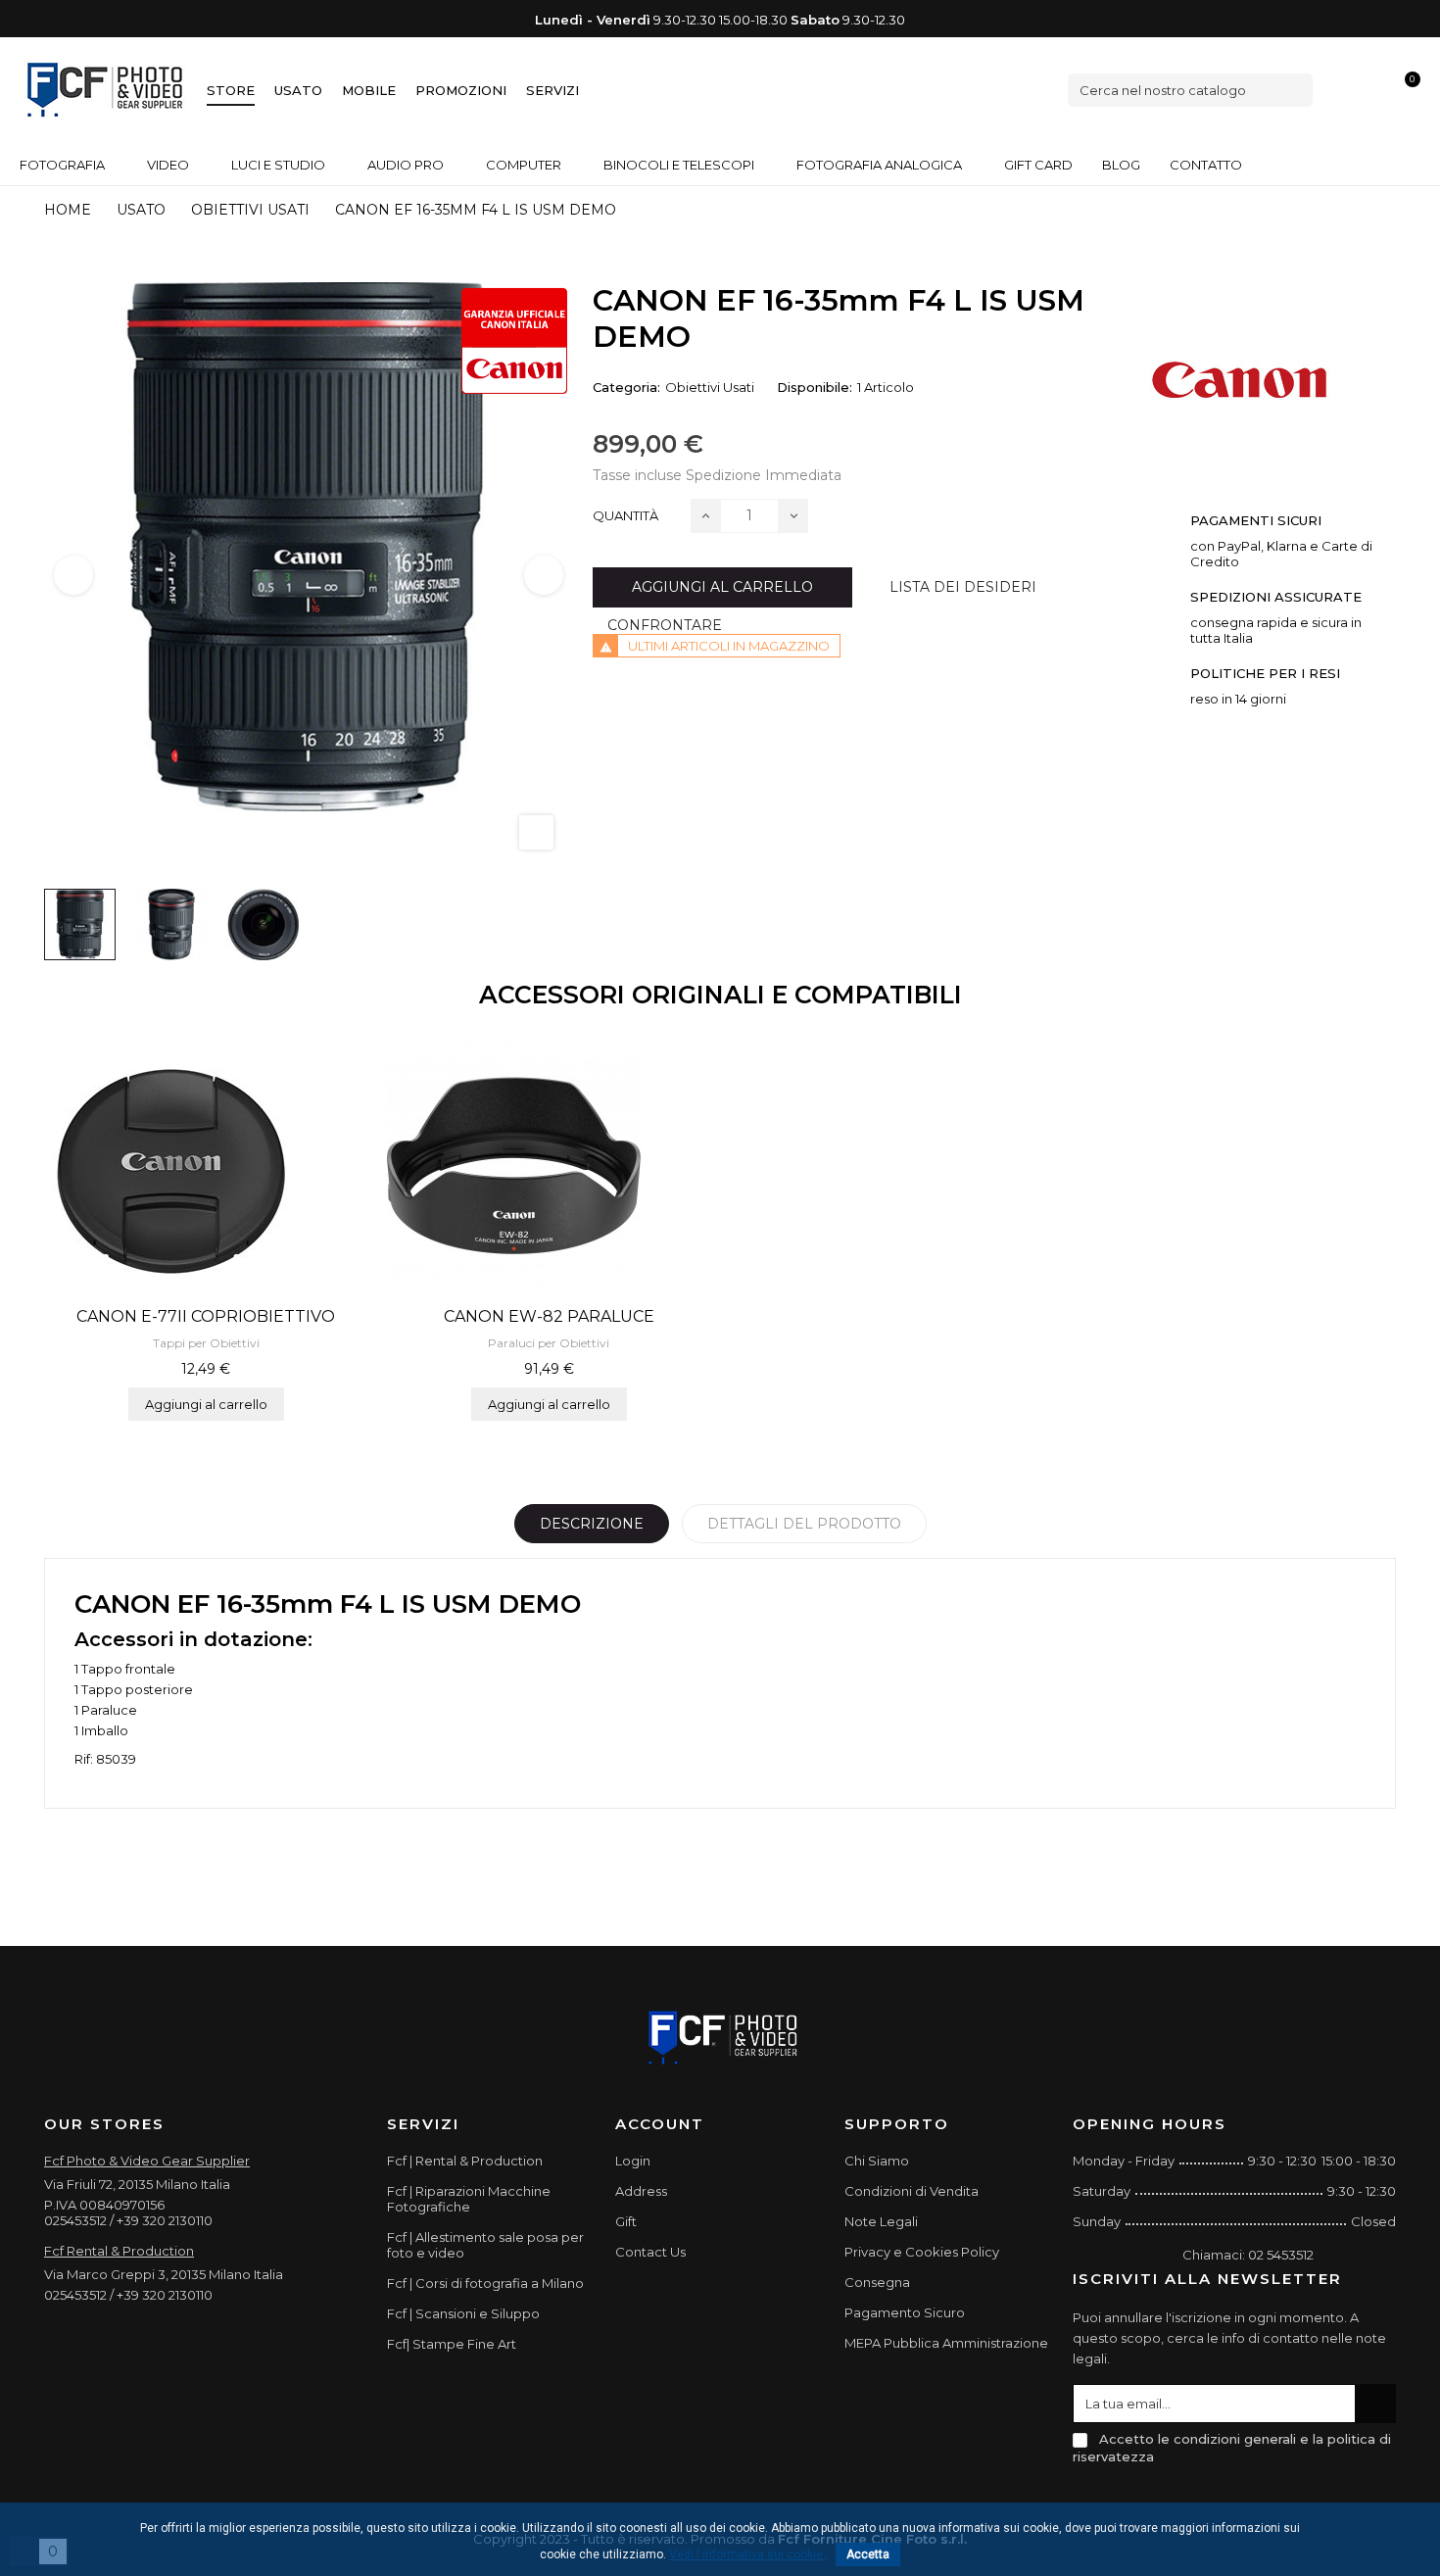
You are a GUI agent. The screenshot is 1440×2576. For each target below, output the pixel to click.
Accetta (868, 2554)
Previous (73, 575)
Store (231, 90)
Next (544, 575)
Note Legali (881, 2221)
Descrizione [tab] (592, 1524)
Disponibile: (815, 387)
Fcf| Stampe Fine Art (452, 2344)
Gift (626, 2221)
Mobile (369, 90)
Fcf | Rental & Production (465, 2161)
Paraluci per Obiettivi (549, 1343)
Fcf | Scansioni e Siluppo (463, 2313)
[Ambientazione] (1339, 90)
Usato (298, 90)
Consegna (877, 2282)
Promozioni (461, 90)
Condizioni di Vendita (912, 2191)
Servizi (552, 90)
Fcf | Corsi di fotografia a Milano (485, 2283)
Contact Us (650, 2252)
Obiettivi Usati (710, 387)
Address (641, 2191)
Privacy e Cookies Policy (922, 2252)
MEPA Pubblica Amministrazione (946, 2343)
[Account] (1372, 90)
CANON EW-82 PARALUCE (549, 1316)
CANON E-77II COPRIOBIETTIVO (206, 1316)
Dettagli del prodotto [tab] (804, 1524)
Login (633, 2161)
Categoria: (626, 387)
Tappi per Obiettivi (206, 1343)
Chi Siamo (877, 2161)
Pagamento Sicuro (905, 2312)
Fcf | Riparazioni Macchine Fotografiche (469, 2199)
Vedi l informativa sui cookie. (747, 2554)
